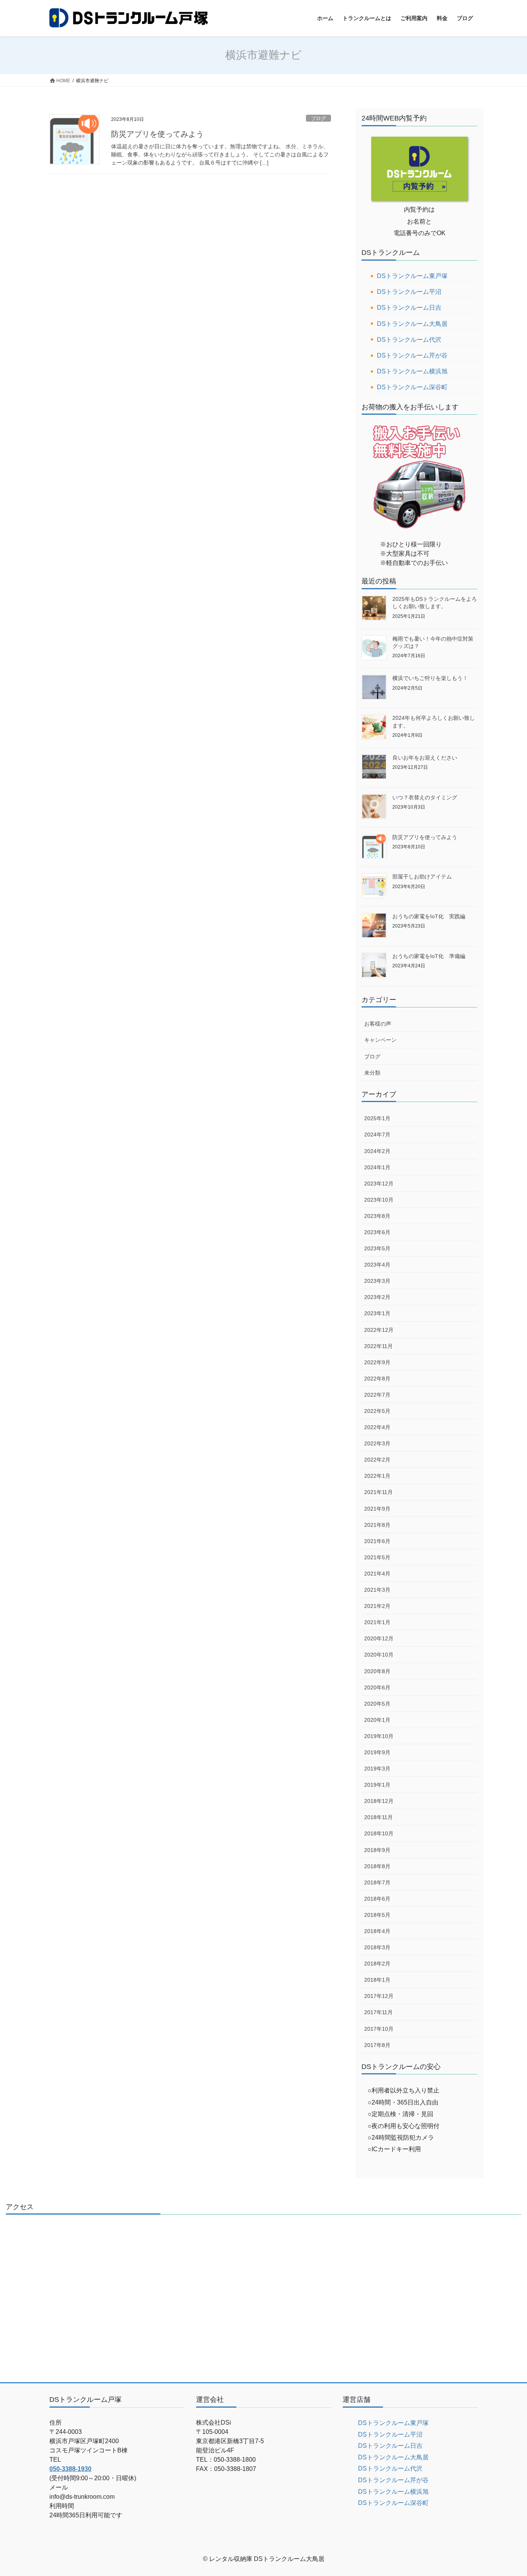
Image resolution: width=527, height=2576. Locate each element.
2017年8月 (377, 2045)
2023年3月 (377, 1281)
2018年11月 (378, 1817)
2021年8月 (377, 1525)
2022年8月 (377, 1379)
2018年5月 (377, 1915)
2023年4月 (377, 1265)
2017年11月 (378, 2012)
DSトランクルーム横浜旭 (412, 371)
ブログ (318, 118)
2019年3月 (377, 1769)
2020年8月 (377, 1671)
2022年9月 (377, 1362)
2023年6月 (377, 1232)
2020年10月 (379, 1655)
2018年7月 (377, 1882)
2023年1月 (377, 1313)
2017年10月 (379, 2029)
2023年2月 (377, 1297)
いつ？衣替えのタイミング (425, 797)
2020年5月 (377, 1704)
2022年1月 (377, 1476)
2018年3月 (377, 1947)
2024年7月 (377, 1135)
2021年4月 (377, 1574)
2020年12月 (379, 1638)
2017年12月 (379, 1996)
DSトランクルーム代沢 (409, 340)
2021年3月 (377, 1590)
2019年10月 (379, 1736)
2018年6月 (377, 1899)
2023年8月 (377, 1216)
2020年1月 (377, 1720)
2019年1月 (377, 1785)
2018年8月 (377, 1866)
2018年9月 (377, 1850)
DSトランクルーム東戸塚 (412, 276)
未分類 (372, 1073)
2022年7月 (377, 1395)
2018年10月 (379, 1833)
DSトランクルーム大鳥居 (412, 324)
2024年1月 (377, 1167)
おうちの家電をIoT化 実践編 (429, 916)
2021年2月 (377, 1606)
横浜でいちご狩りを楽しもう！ (430, 678)
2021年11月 (378, 1492)
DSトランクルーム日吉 (409, 308)
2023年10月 (379, 1200)
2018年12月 (379, 1801)
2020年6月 (377, 1687)
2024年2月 (377, 1151)
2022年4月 (377, 1427)
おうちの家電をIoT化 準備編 (429, 956)
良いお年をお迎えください (425, 758)
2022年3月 (377, 1443)
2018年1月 (377, 1980)
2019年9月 (377, 1752)
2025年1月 (377, 1118)
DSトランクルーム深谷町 (412, 387)
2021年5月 (377, 1557)
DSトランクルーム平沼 (409, 292)
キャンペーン (380, 1040)
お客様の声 (378, 1024)
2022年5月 (377, 1411)
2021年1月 (377, 1622)
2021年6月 (377, 1541)
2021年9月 (377, 1509)
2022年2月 (377, 1460)
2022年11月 (378, 1346)
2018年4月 (377, 1931)
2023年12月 (379, 1184)
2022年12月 (379, 1330)
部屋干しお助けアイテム (422, 877)
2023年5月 (377, 1248)
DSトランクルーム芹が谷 (412, 355)
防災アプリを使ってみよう (157, 134)
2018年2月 (377, 1964)
